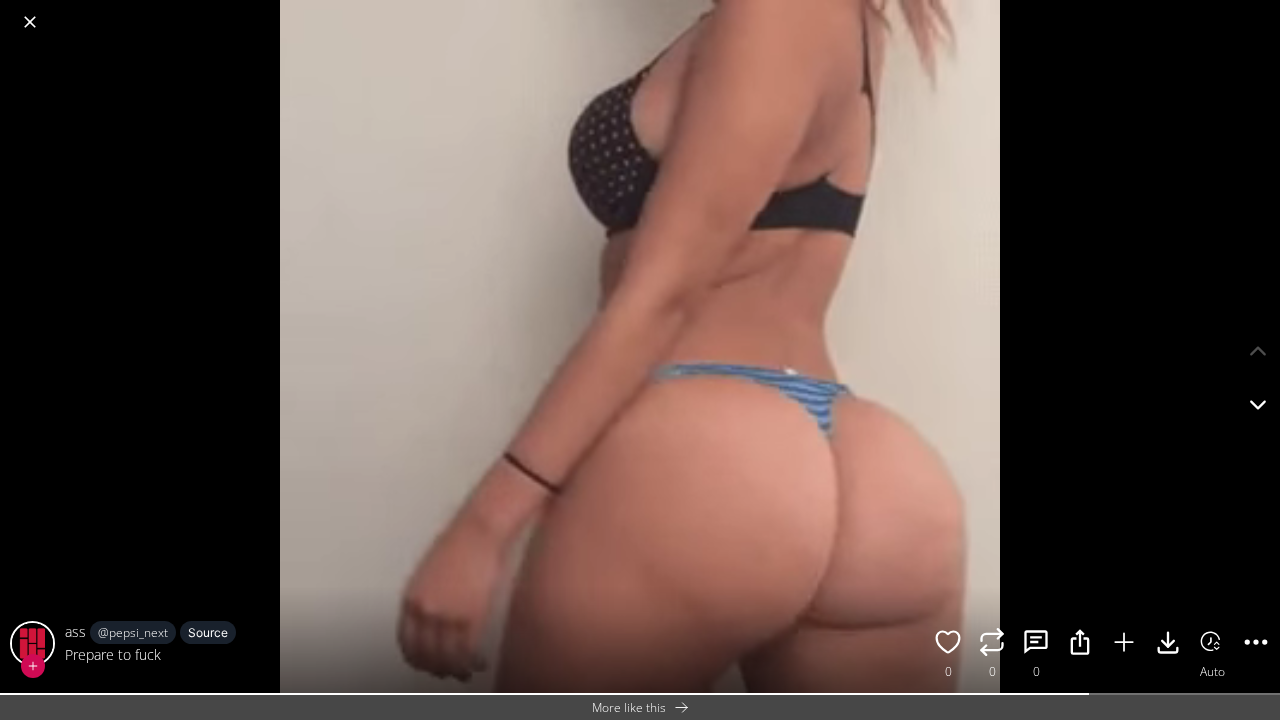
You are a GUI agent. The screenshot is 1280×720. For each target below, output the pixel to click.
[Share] (1080, 645)
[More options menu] (1260, 12)
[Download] (1168, 645)
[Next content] (1258, 405)
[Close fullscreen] (30, 22)
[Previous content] (1258, 351)
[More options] (1256, 645)
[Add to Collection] (1124, 645)
